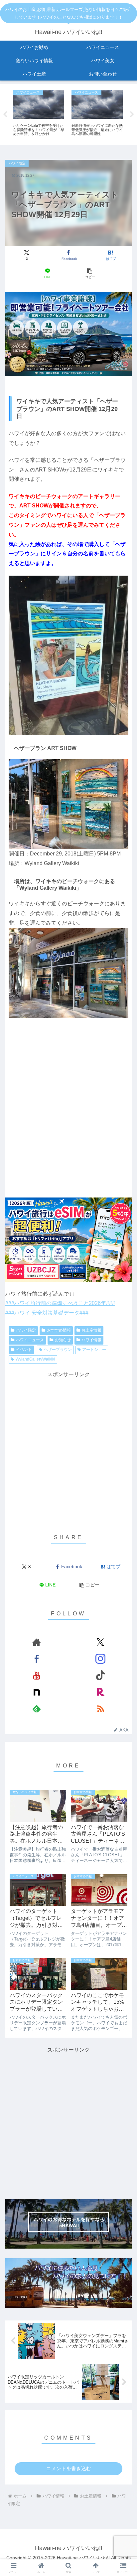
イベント (24, 1350)
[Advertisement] (68, 2123)
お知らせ (63, 1340)
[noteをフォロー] (37, 1692)
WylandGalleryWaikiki (35, 1359)
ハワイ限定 (26, 1330)
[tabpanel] (39, 113)
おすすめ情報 (59, 1330)
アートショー (94, 1350)
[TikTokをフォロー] (100, 1675)
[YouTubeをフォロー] (37, 1675)
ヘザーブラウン (58, 1350)
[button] (89, 274)
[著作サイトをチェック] (37, 1642)
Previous (5, 114)
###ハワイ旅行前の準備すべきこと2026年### (60, 1303)
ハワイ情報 (91, 1340)
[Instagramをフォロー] (100, 1659)
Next (132, 114)
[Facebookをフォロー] (37, 1659)
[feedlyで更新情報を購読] (37, 1709)
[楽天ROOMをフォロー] (100, 1692)
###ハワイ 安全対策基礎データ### (47, 1313)
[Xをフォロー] (100, 1642)
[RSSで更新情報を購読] (100, 1709)
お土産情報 (91, 1330)
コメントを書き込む (69, 2468)
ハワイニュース (30, 1340)
